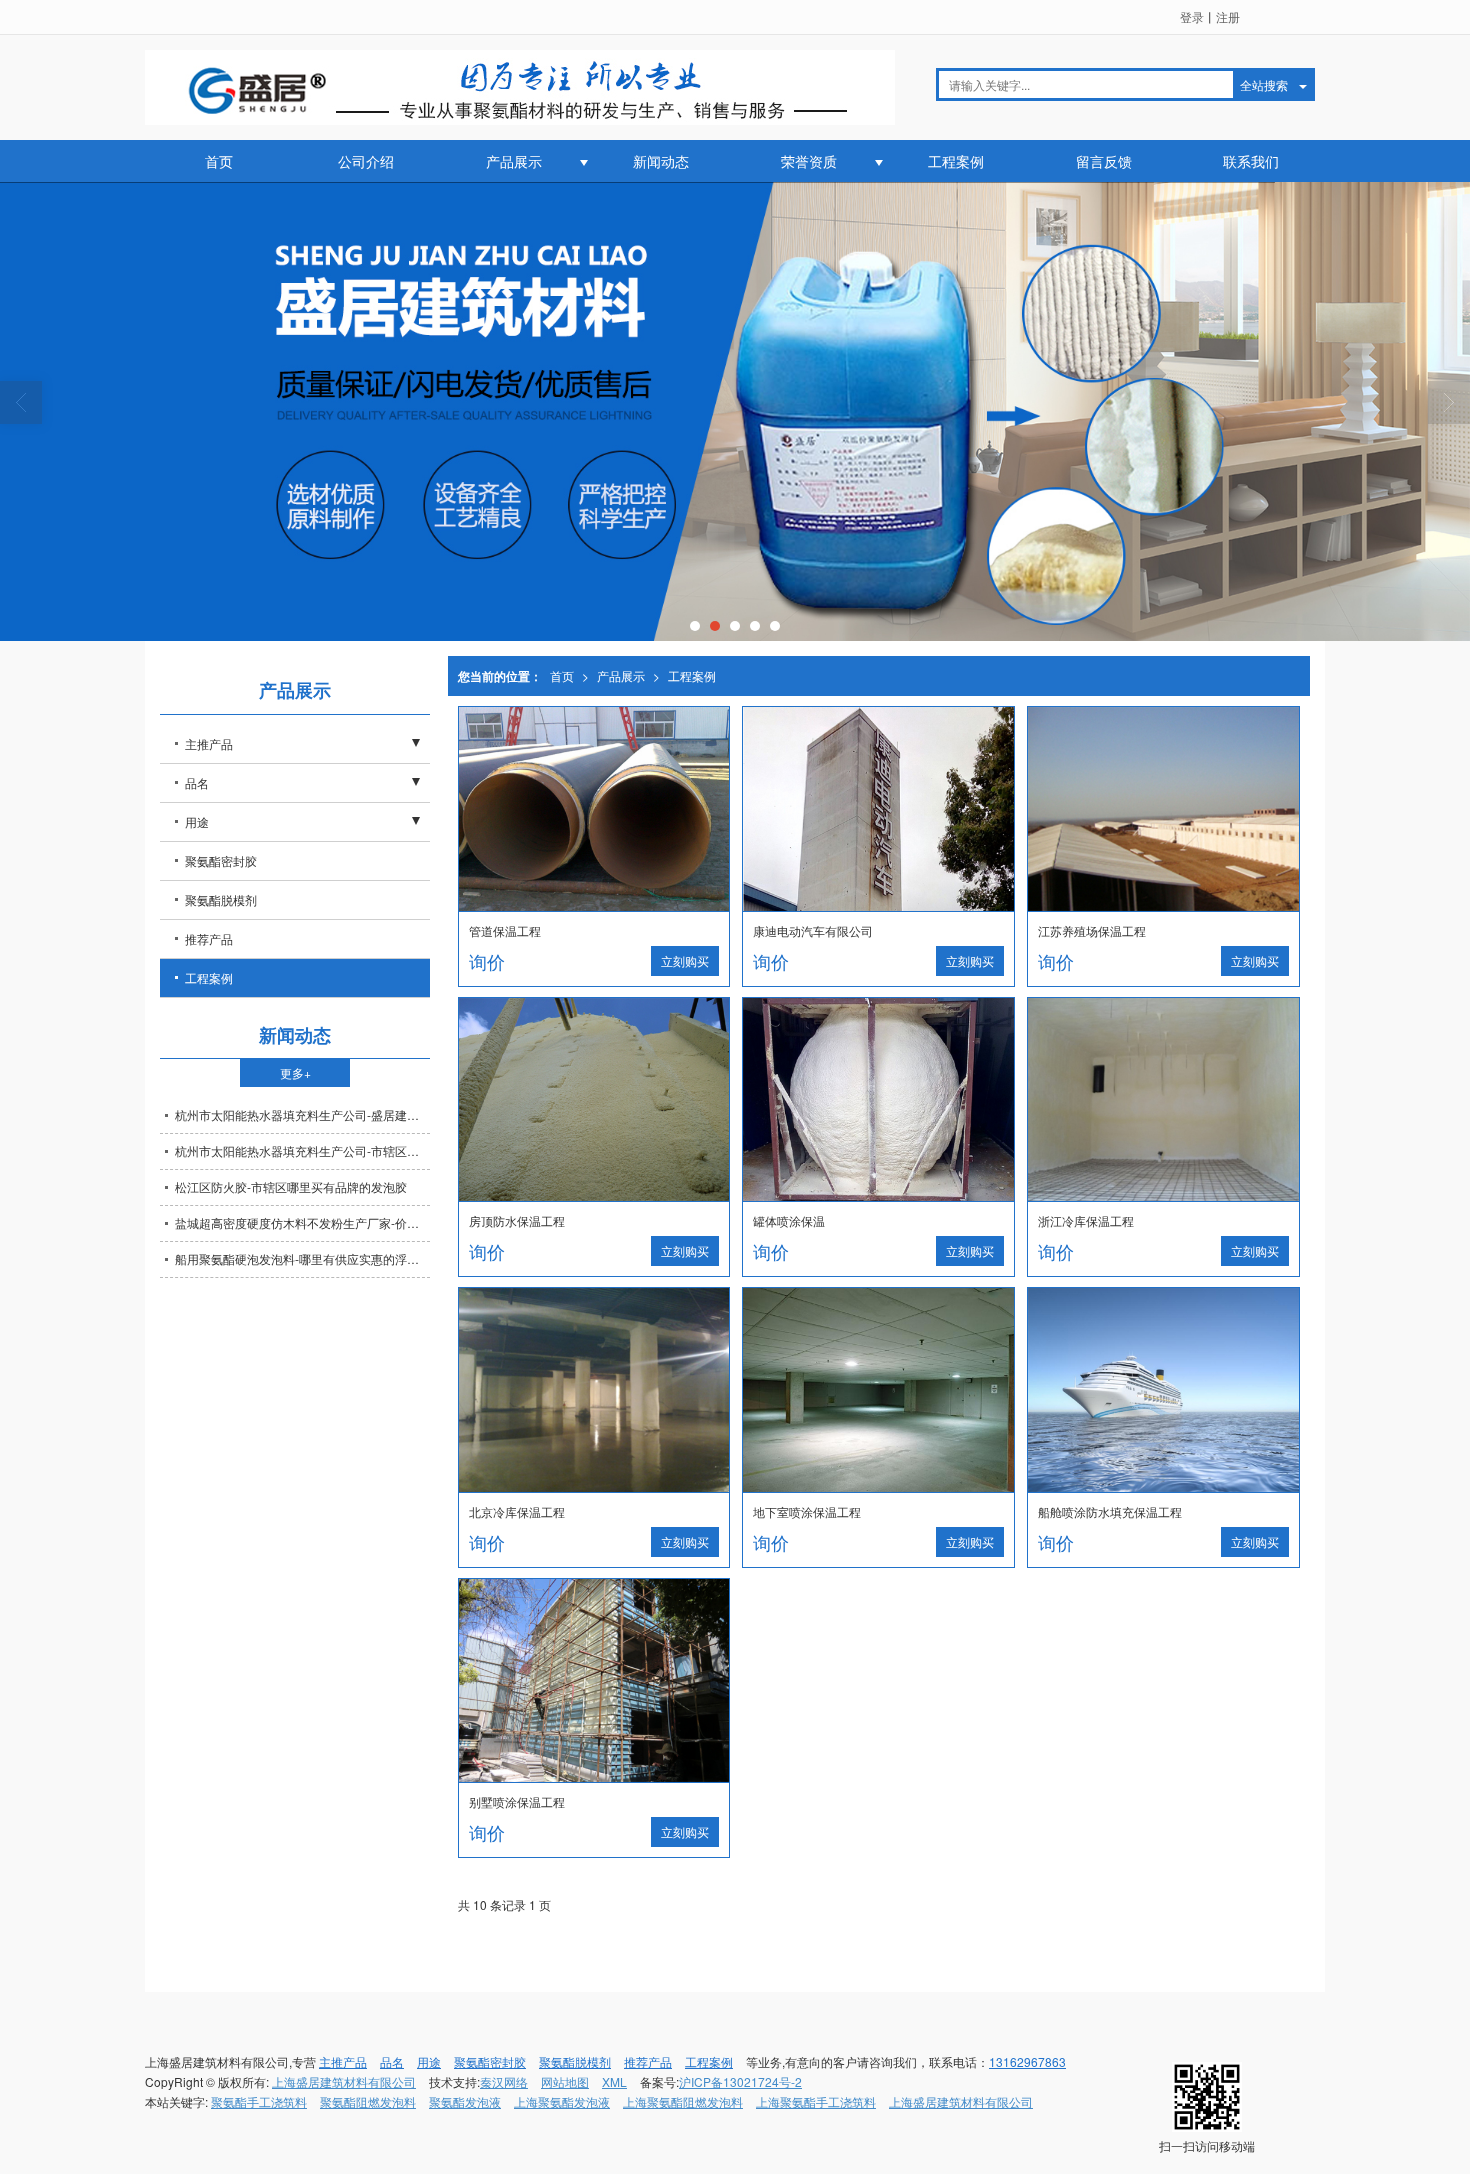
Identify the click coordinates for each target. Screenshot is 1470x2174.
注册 (1228, 16)
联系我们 (1251, 161)
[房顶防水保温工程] (594, 1100)
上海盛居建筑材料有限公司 (344, 2081)
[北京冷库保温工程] (594, 1390)
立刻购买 (685, 960)
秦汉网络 (504, 2081)
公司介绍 (366, 161)
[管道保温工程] (594, 809)
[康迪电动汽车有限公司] (878, 809)
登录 (1192, 16)
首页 (219, 161)
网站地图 (565, 2081)
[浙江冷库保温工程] (1163, 1100)
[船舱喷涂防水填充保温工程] (1163, 1390)
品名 (197, 782)
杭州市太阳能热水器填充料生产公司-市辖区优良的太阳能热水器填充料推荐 (302, 1150)
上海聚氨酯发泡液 (562, 2101)
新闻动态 (661, 161)
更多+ (295, 1072)
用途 (197, 821)
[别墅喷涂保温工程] (594, 1681)
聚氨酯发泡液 (465, 2101)
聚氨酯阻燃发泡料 (368, 2101)
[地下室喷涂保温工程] (878, 1390)
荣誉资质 (809, 161)
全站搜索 (1264, 84)
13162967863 (1027, 2061)
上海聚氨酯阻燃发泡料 (683, 2101)
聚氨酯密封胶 (221, 860)
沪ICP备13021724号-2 (740, 2081)
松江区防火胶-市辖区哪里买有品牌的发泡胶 (291, 1186)
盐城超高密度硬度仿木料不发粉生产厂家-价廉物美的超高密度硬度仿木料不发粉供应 (302, 1222)
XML (614, 2081)
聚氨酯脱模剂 (221, 899)
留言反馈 (1104, 161)
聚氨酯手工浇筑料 (259, 2101)
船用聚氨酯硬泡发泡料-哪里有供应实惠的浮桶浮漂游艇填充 (302, 1258)
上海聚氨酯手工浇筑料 (816, 2101)
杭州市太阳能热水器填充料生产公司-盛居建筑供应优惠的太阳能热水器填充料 (302, 1114)
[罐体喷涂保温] (878, 1100)
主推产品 (209, 743)
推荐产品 (209, 938)
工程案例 (956, 161)
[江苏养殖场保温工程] (1163, 809)
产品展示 (514, 161)
